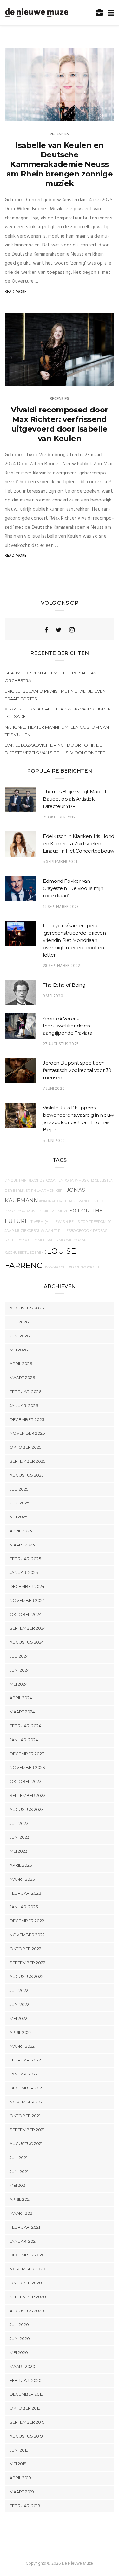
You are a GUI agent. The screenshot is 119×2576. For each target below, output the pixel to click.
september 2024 (28, 1628)
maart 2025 (22, 1545)
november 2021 (27, 2102)
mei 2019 (18, 2464)
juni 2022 (19, 2004)
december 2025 (27, 1419)
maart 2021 (22, 2213)
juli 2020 (19, 2324)
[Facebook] (46, 630)
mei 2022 (18, 2018)
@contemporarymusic (68, 1181)
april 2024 (21, 1698)
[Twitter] (59, 630)
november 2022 (27, 1935)
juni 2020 (20, 2338)
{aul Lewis (55, 1222)
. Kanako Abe (56, 1267)
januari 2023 (24, 1907)
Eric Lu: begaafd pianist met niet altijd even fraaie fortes (55, 695)
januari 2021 (23, 2241)
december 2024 (27, 1586)
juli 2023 (19, 1823)
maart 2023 (22, 1879)
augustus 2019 (26, 2436)
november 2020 (27, 2269)
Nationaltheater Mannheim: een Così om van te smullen (57, 731)
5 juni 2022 (54, 1141)
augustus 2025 (26, 1475)
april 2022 (21, 2032)
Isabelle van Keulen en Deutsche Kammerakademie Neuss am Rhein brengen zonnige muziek (60, 164)
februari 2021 (25, 2227)
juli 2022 (19, 1990)
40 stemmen (34, 1240)
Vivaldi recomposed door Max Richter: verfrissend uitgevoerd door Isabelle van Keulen (59, 424)
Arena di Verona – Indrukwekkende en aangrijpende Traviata (67, 1026)
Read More (16, 292)
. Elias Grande (77, 1201)
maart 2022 (22, 2046)
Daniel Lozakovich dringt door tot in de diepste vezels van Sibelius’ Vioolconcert (55, 749)
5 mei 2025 (97, 114)
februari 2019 (25, 2506)
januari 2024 (24, 1740)
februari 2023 (25, 1893)
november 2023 (27, 1767)
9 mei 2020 (53, 996)
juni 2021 (19, 2172)
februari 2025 (25, 1559)
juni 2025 (19, 1503)
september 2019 (27, 2422)
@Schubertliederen (24, 1253)
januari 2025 (24, 1572)
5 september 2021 (60, 862)
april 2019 (20, 2478)
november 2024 (27, 1600)
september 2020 (28, 2297)
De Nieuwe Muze (33, 114)
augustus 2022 (26, 1976)
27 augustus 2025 (61, 1044)
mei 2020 (19, 2352)
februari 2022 (25, 2060)
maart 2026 (22, 1378)
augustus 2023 (27, 1809)
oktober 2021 (25, 2116)
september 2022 (27, 1963)
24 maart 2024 (92, 379)
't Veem (36, 1222)
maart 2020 (22, 2366)
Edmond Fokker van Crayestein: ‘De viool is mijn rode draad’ (73, 888)
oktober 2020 (26, 2283)
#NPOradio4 (51, 1201)
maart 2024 (22, 1712)
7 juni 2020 (54, 1089)
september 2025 (27, 1461)
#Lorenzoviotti (84, 1267)
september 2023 (28, 1795)
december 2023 (27, 1754)
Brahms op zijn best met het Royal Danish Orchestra (54, 677)
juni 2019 (19, 2450)
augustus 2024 (27, 1642)
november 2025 (27, 1433)
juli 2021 (18, 2158)
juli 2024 (19, 1656)
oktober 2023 (26, 1781)
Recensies (60, 134)
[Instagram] (72, 630)
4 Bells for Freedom (86, 1222)
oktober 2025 (25, 1447)
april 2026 (21, 1364)
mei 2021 (18, 2185)
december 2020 (27, 2255)
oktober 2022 (25, 1949)
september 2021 (27, 2130)
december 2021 (26, 2088)
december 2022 (27, 1921)
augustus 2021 (26, 2144)
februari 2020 (26, 2380)
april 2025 (21, 1531)
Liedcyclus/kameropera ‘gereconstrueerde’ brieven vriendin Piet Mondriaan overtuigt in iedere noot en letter (74, 940)
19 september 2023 (61, 907)
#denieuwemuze (52, 1211)
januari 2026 (24, 1405)
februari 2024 (25, 1726)
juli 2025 (19, 1489)
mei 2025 (18, 1517)
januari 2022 (24, 2074)
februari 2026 (25, 1392)
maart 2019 (22, 2492)
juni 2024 (20, 1670)
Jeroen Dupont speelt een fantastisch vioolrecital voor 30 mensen (77, 1070)
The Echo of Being (64, 985)
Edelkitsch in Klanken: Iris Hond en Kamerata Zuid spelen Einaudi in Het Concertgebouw (79, 843)
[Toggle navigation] (110, 13)
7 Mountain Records (25, 1181)
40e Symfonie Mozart (68, 1240)
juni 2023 (20, 1837)
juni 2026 (20, 1336)
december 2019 (26, 2394)
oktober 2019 (25, 2408)
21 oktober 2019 (59, 817)
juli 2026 (19, 1322)
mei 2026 (19, 1350)
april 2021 (20, 2199)
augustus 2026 (27, 1308)
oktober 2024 (26, 1614)
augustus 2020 (27, 2311)
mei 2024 (19, 1684)
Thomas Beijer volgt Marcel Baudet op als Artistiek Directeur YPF (74, 799)
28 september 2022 (61, 966)
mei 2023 (19, 1851)
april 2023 (21, 1865)
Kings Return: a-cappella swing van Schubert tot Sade (59, 713)
